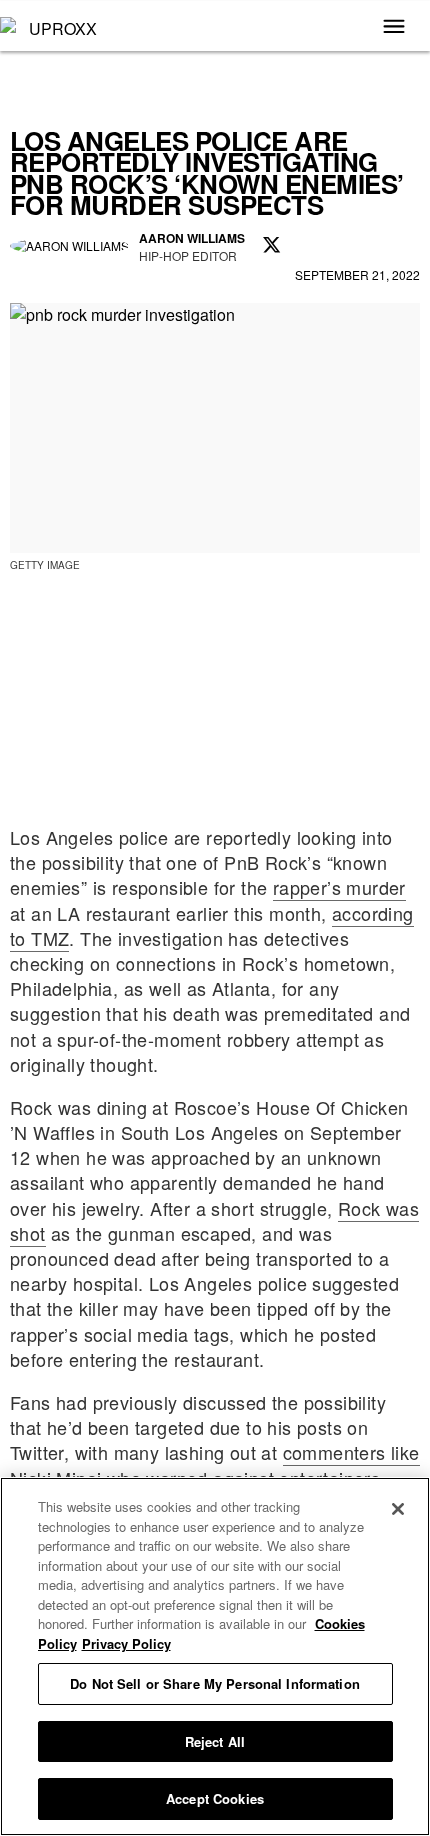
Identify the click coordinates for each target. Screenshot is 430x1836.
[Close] (398, 1509)
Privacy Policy (126, 1643)
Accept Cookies (215, 1798)
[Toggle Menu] (394, 28)
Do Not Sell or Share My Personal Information (215, 1683)
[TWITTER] (272, 246)
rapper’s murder (339, 887)
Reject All (215, 1741)
